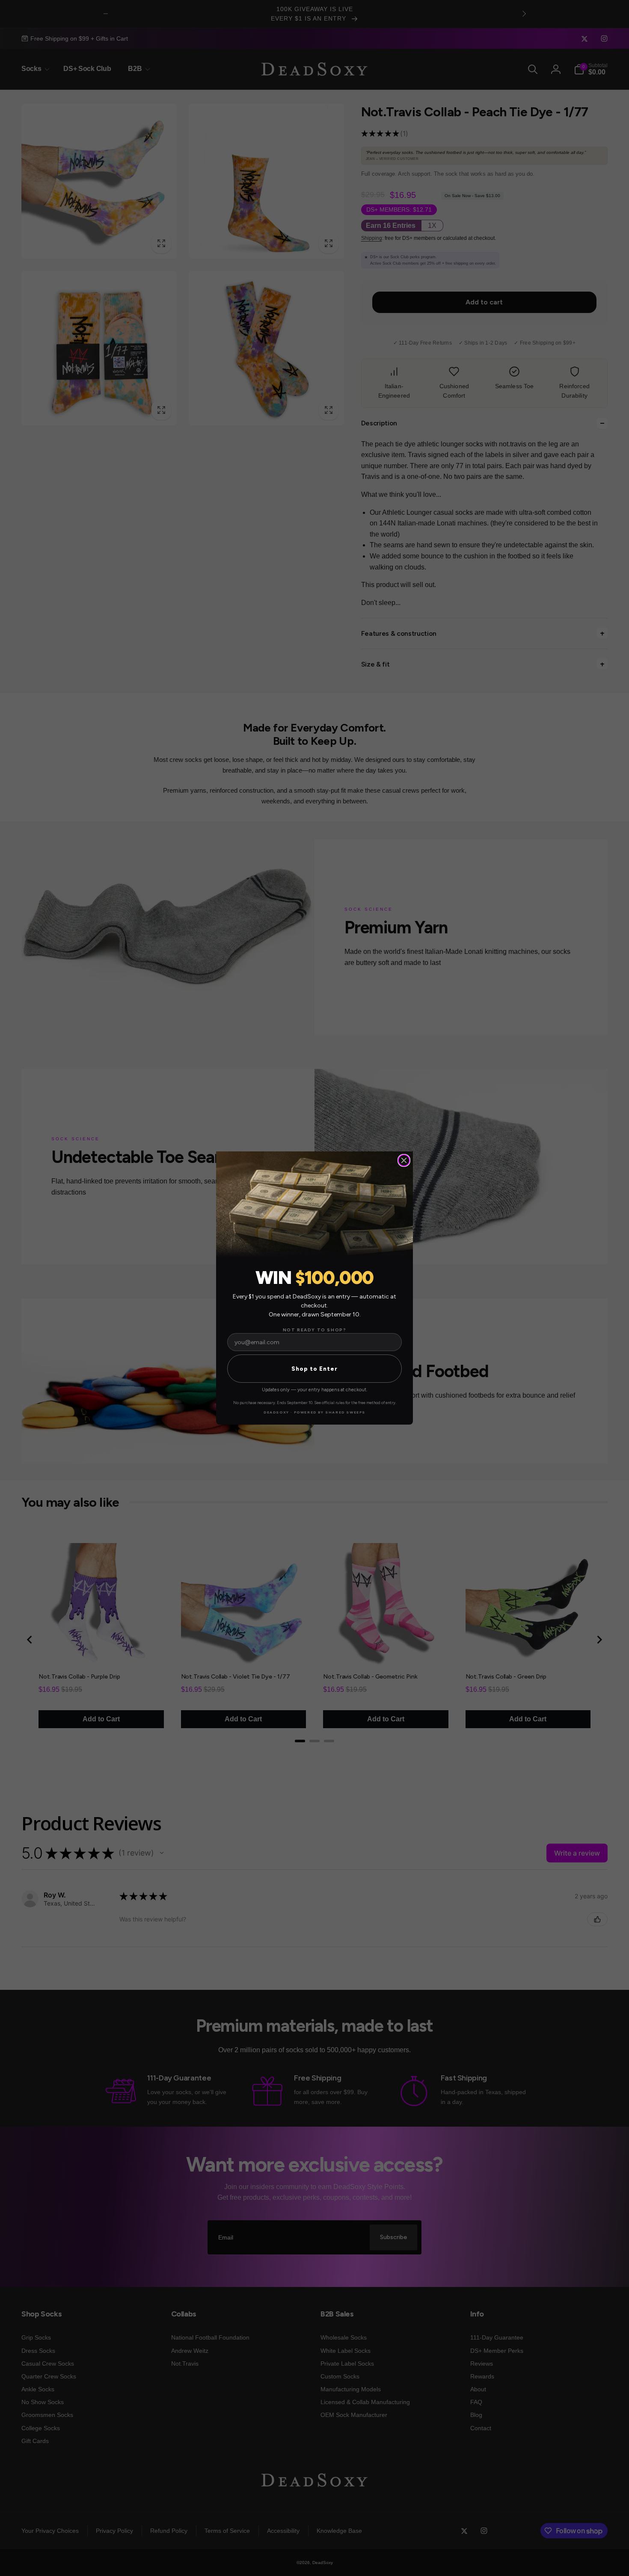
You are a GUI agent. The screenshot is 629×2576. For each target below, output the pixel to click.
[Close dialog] (404, 1160)
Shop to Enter (314, 1369)
